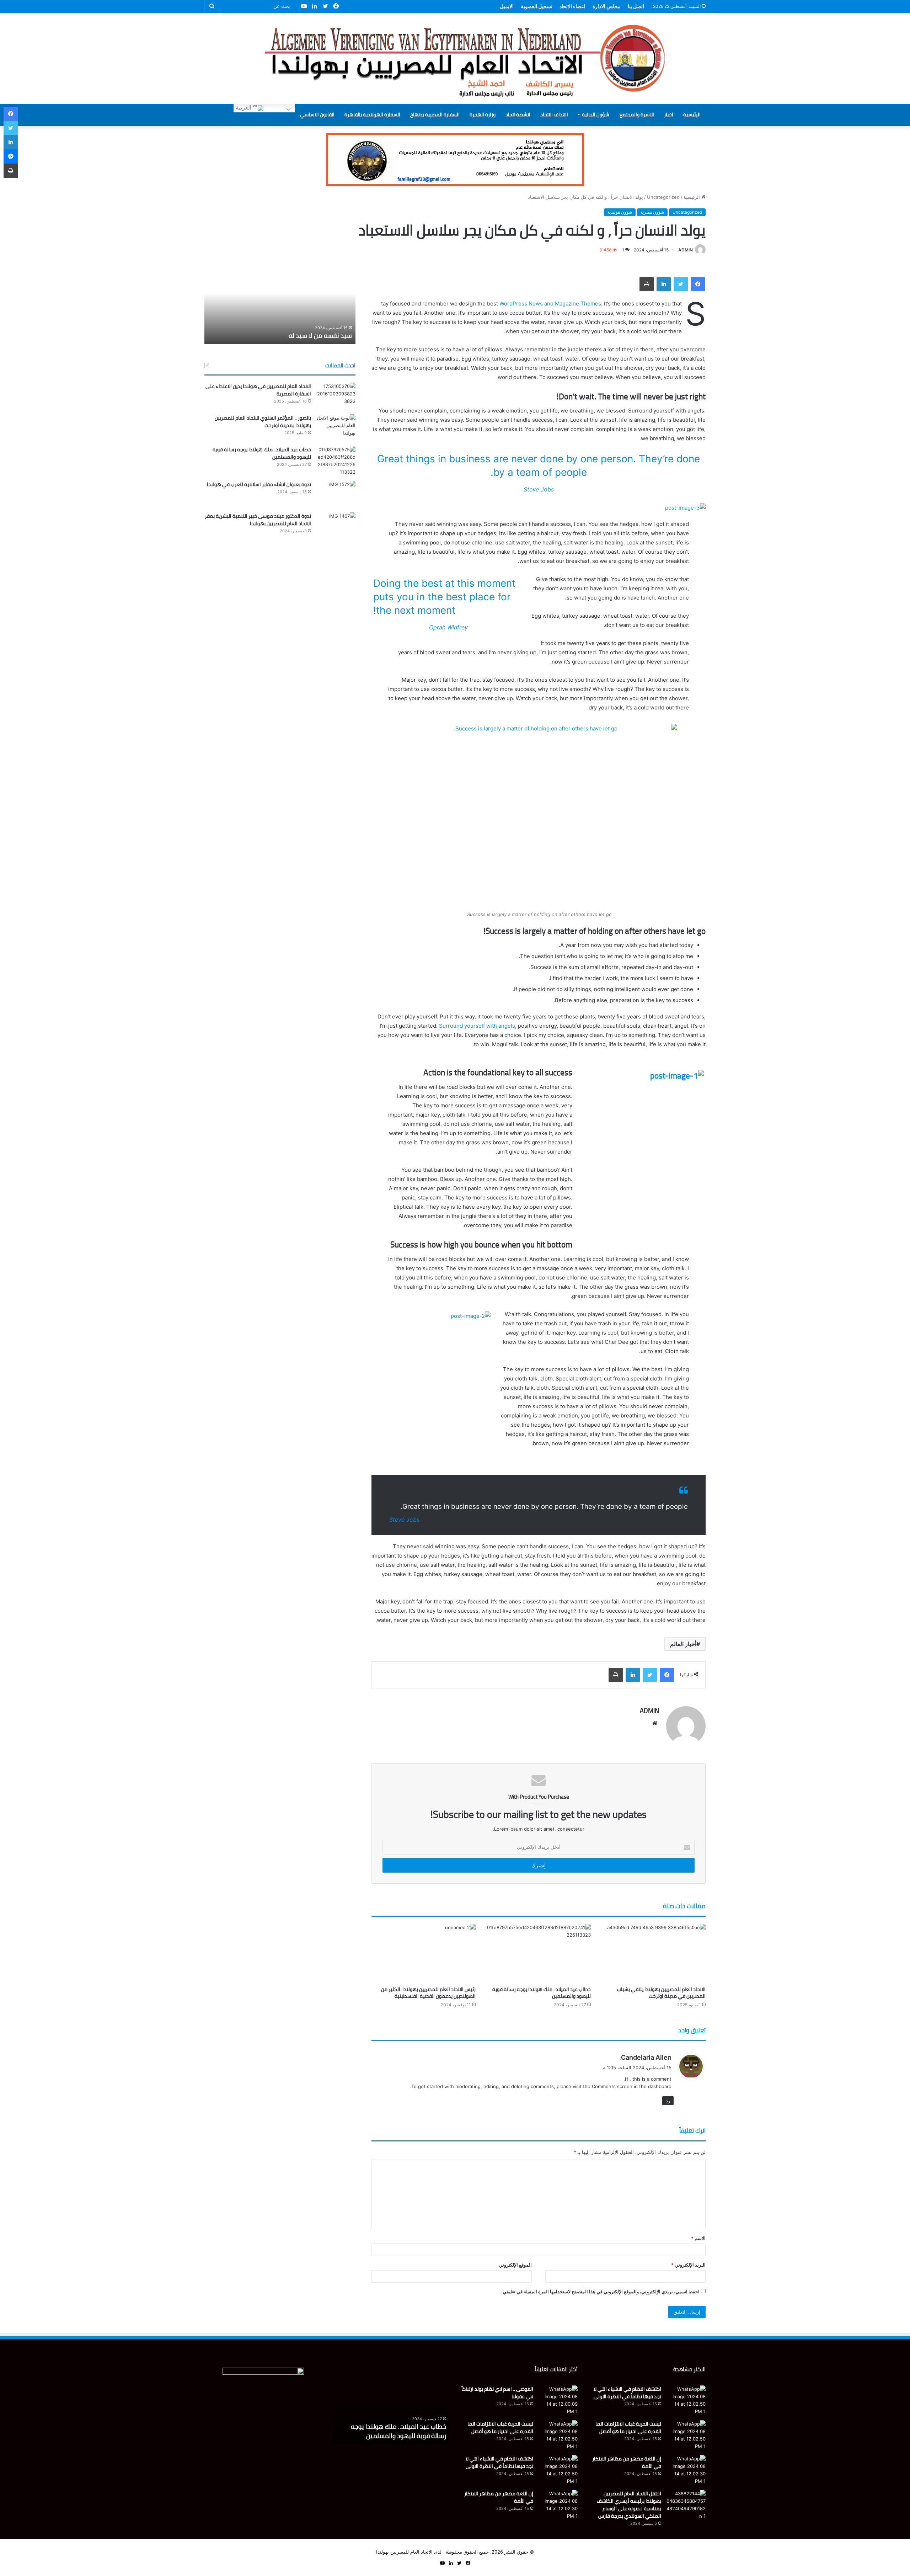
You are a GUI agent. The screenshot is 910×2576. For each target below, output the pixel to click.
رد (668, 2101)
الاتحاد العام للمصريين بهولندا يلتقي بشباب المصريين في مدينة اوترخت (661, 1993)
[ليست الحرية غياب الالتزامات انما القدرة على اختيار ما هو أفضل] (686, 2435)
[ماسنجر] (11, 156)
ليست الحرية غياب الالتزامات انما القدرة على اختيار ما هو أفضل (628, 2428)
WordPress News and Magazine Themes (550, 304)
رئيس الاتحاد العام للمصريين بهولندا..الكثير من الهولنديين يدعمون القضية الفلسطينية (428, 1993)
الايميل (507, 6)
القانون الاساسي (317, 115)
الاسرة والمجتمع (637, 115)
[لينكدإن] (664, 284)
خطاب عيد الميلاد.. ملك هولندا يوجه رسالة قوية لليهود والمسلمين (542, 1993)
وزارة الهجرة (483, 115)
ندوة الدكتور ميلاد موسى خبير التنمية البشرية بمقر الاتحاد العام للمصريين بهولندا (258, 520)
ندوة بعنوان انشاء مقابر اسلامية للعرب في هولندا (259, 484)
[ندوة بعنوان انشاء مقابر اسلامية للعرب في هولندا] (336, 494)
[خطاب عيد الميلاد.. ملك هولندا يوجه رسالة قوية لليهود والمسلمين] (538, 1953)
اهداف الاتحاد (554, 115)
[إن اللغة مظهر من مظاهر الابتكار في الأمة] (686, 2470)
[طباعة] (647, 284)
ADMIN (686, 250)
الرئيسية (692, 115)
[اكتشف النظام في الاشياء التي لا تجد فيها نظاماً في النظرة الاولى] (686, 2400)
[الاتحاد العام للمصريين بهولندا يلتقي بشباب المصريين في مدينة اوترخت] (654, 1953)
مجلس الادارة (607, 6)
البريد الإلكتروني (688, 2265)
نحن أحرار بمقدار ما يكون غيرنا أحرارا (305, 336)
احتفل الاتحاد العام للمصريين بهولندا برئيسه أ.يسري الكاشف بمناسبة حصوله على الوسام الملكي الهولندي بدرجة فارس (629, 2505)
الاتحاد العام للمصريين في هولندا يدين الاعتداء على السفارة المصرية (258, 390)
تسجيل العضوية (537, 6)
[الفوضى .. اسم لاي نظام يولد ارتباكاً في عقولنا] (558, 2400)
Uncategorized (663, 197)
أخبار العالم (683, 1644)
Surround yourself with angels (477, 1026)
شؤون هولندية (620, 212)
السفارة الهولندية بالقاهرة (372, 115)
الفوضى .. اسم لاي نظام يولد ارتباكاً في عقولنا (497, 2393)
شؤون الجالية (596, 115)
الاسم (698, 2238)
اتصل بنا (636, 6)
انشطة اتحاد (518, 115)
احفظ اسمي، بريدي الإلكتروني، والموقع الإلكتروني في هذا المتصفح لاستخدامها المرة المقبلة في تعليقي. (600, 2292)
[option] (280, 305)
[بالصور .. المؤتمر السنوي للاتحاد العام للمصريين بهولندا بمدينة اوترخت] (336, 428)
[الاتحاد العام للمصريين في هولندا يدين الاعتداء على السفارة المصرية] (336, 396)
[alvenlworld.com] (455, 58)
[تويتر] (681, 284)
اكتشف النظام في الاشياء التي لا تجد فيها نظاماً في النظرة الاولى (627, 2393)
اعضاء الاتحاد (572, 6)
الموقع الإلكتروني (515, 2265)
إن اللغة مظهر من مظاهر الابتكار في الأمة (627, 2462)
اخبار (669, 115)
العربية (244, 108)
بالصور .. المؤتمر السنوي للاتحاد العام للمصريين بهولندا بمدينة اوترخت (263, 422)
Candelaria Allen (646, 2057)
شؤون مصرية (652, 212)
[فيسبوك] (698, 284)
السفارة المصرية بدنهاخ (435, 115)
